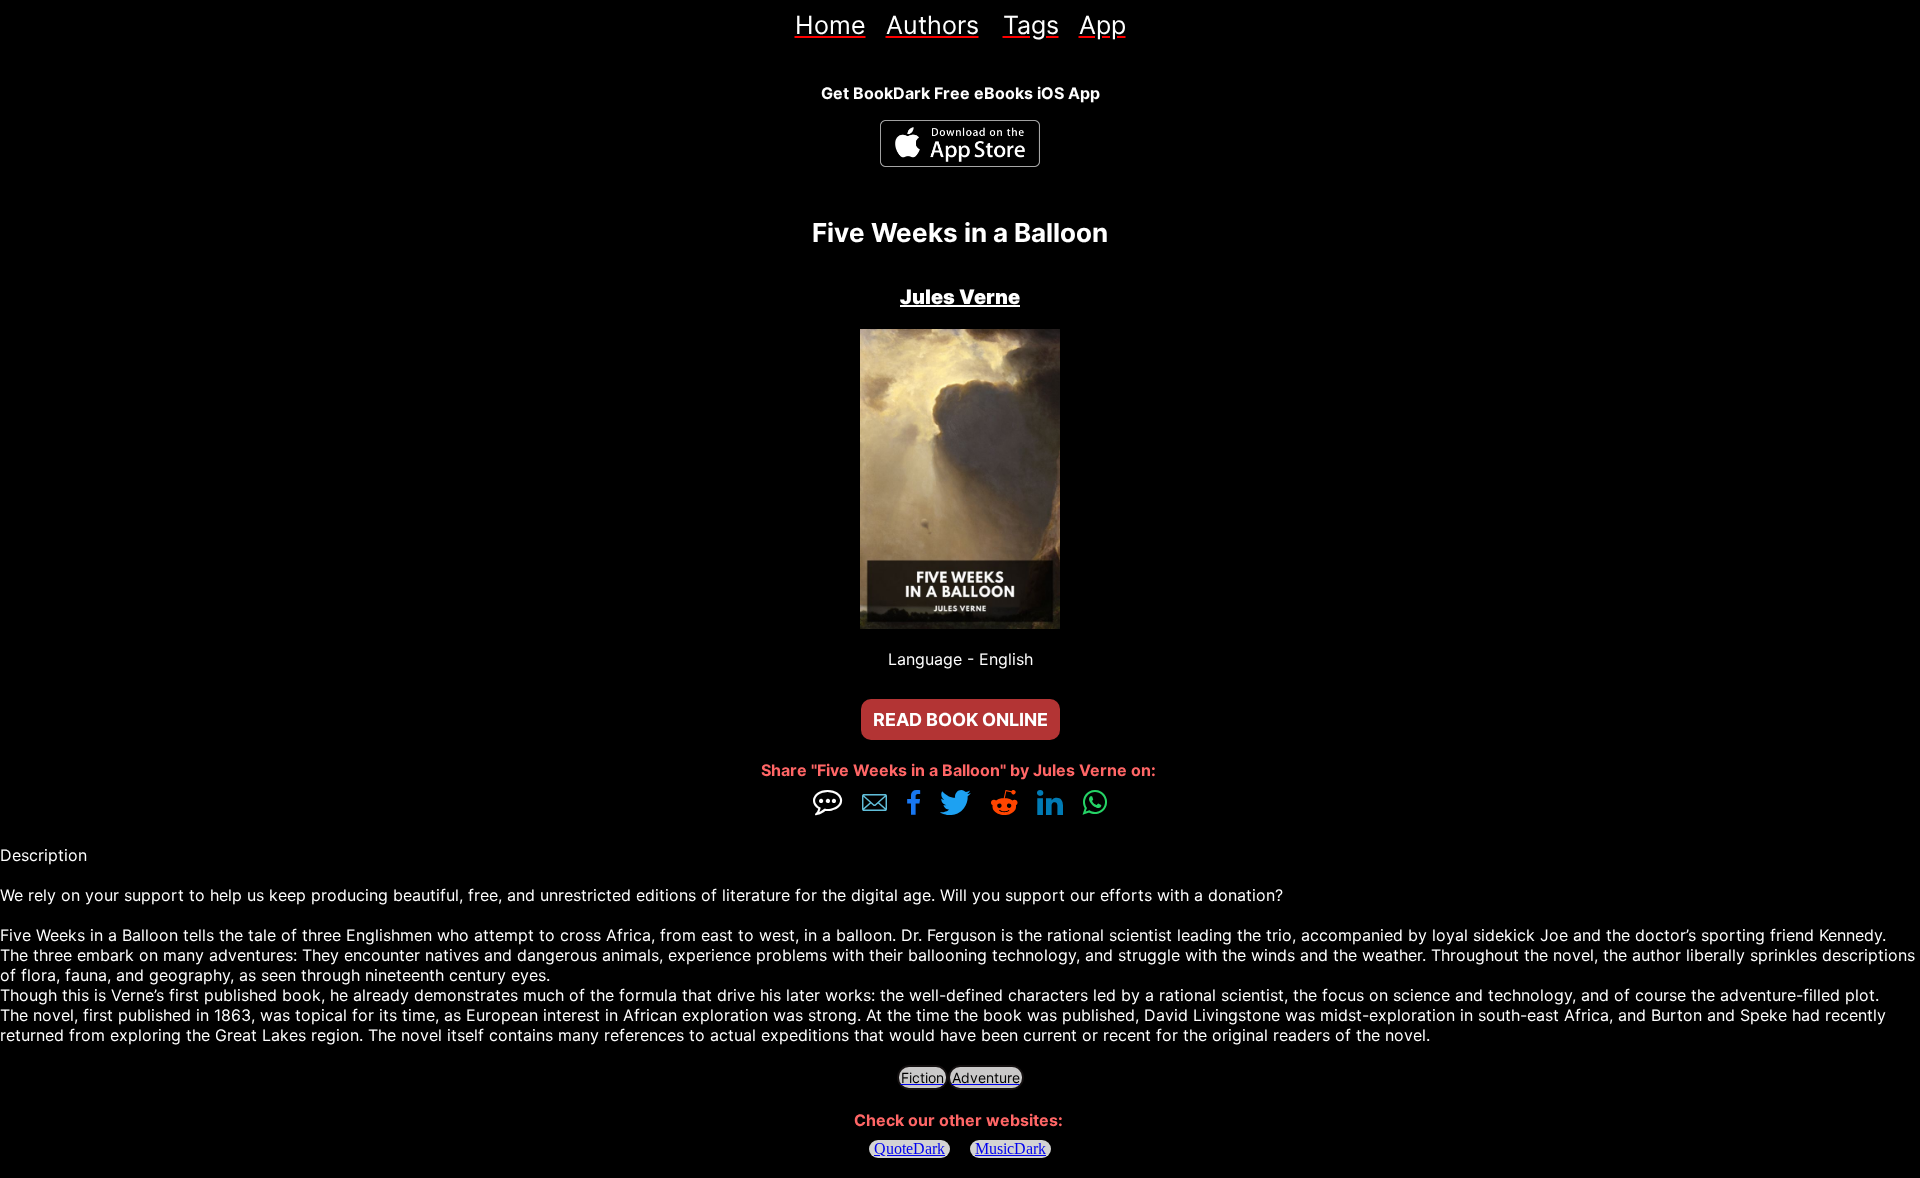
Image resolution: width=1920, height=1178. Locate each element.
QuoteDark (909, 1148)
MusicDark (1010, 1148)
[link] (830, 25)
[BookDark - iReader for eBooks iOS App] (960, 143)
